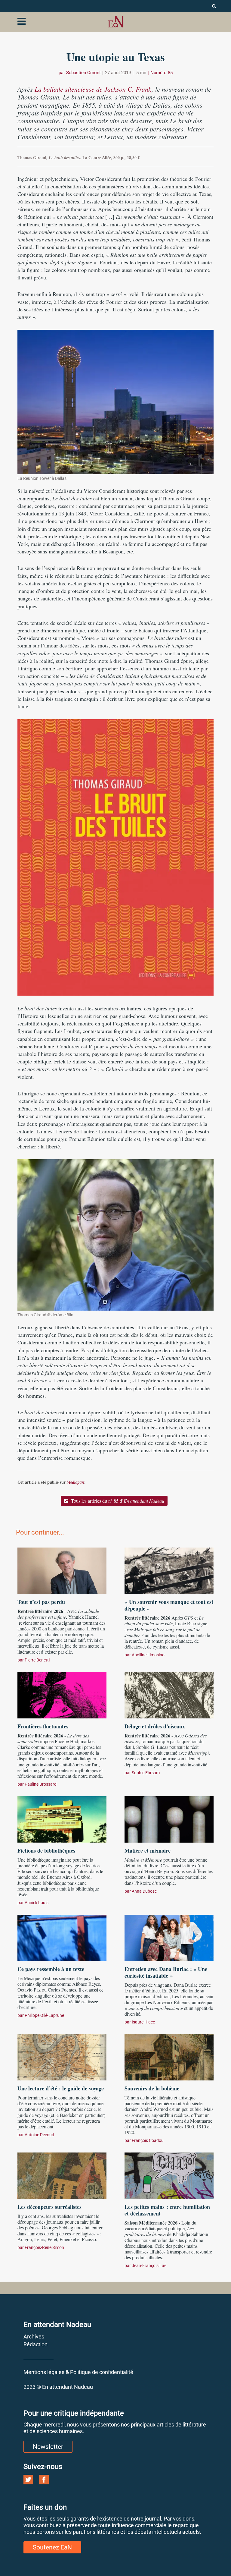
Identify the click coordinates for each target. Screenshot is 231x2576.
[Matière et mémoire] (169, 1819)
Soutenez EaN (52, 2547)
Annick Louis (37, 1903)
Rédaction (35, 2344)
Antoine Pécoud (39, 2135)
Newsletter (48, 2447)
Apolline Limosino (148, 1655)
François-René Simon (44, 2247)
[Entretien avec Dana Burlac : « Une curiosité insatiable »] (169, 1937)
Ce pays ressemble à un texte (51, 1969)
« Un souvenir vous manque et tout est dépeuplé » (169, 1605)
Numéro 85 (162, 73)
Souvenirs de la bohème (152, 2088)
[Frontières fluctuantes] (62, 1694)
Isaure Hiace (143, 2022)
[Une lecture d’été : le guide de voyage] (62, 2056)
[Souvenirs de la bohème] (169, 2056)
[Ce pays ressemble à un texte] (62, 1937)
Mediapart (76, 1482)
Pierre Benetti (37, 1660)
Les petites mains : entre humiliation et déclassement (167, 2210)
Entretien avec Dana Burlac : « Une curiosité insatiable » (166, 1972)
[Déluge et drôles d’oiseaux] (169, 1694)
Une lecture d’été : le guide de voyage (61, 2088)
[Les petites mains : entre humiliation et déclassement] (169, 2175)
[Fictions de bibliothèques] (62, 1819)
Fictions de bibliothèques (46, 1850)
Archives (34, 2337)
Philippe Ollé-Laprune (44, 2015)
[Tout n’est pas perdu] (62, 1570)
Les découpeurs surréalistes (49, 2207)
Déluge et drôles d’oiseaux (155, 1726)
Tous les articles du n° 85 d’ (117, 1501)
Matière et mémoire (148, 1850)
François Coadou (148, 2140)
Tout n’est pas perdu (41, 1602)
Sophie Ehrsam (146, 1773)
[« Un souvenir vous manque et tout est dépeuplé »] (169, 1570)
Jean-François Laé (149, 2266)
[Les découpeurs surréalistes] (62, 2175)
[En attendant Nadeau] (115, 22)
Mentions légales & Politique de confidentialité (78, 2372)
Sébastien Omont (83, 73)
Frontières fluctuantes (43, 1726)
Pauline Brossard (41, 1784)
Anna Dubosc (144, 1891)
